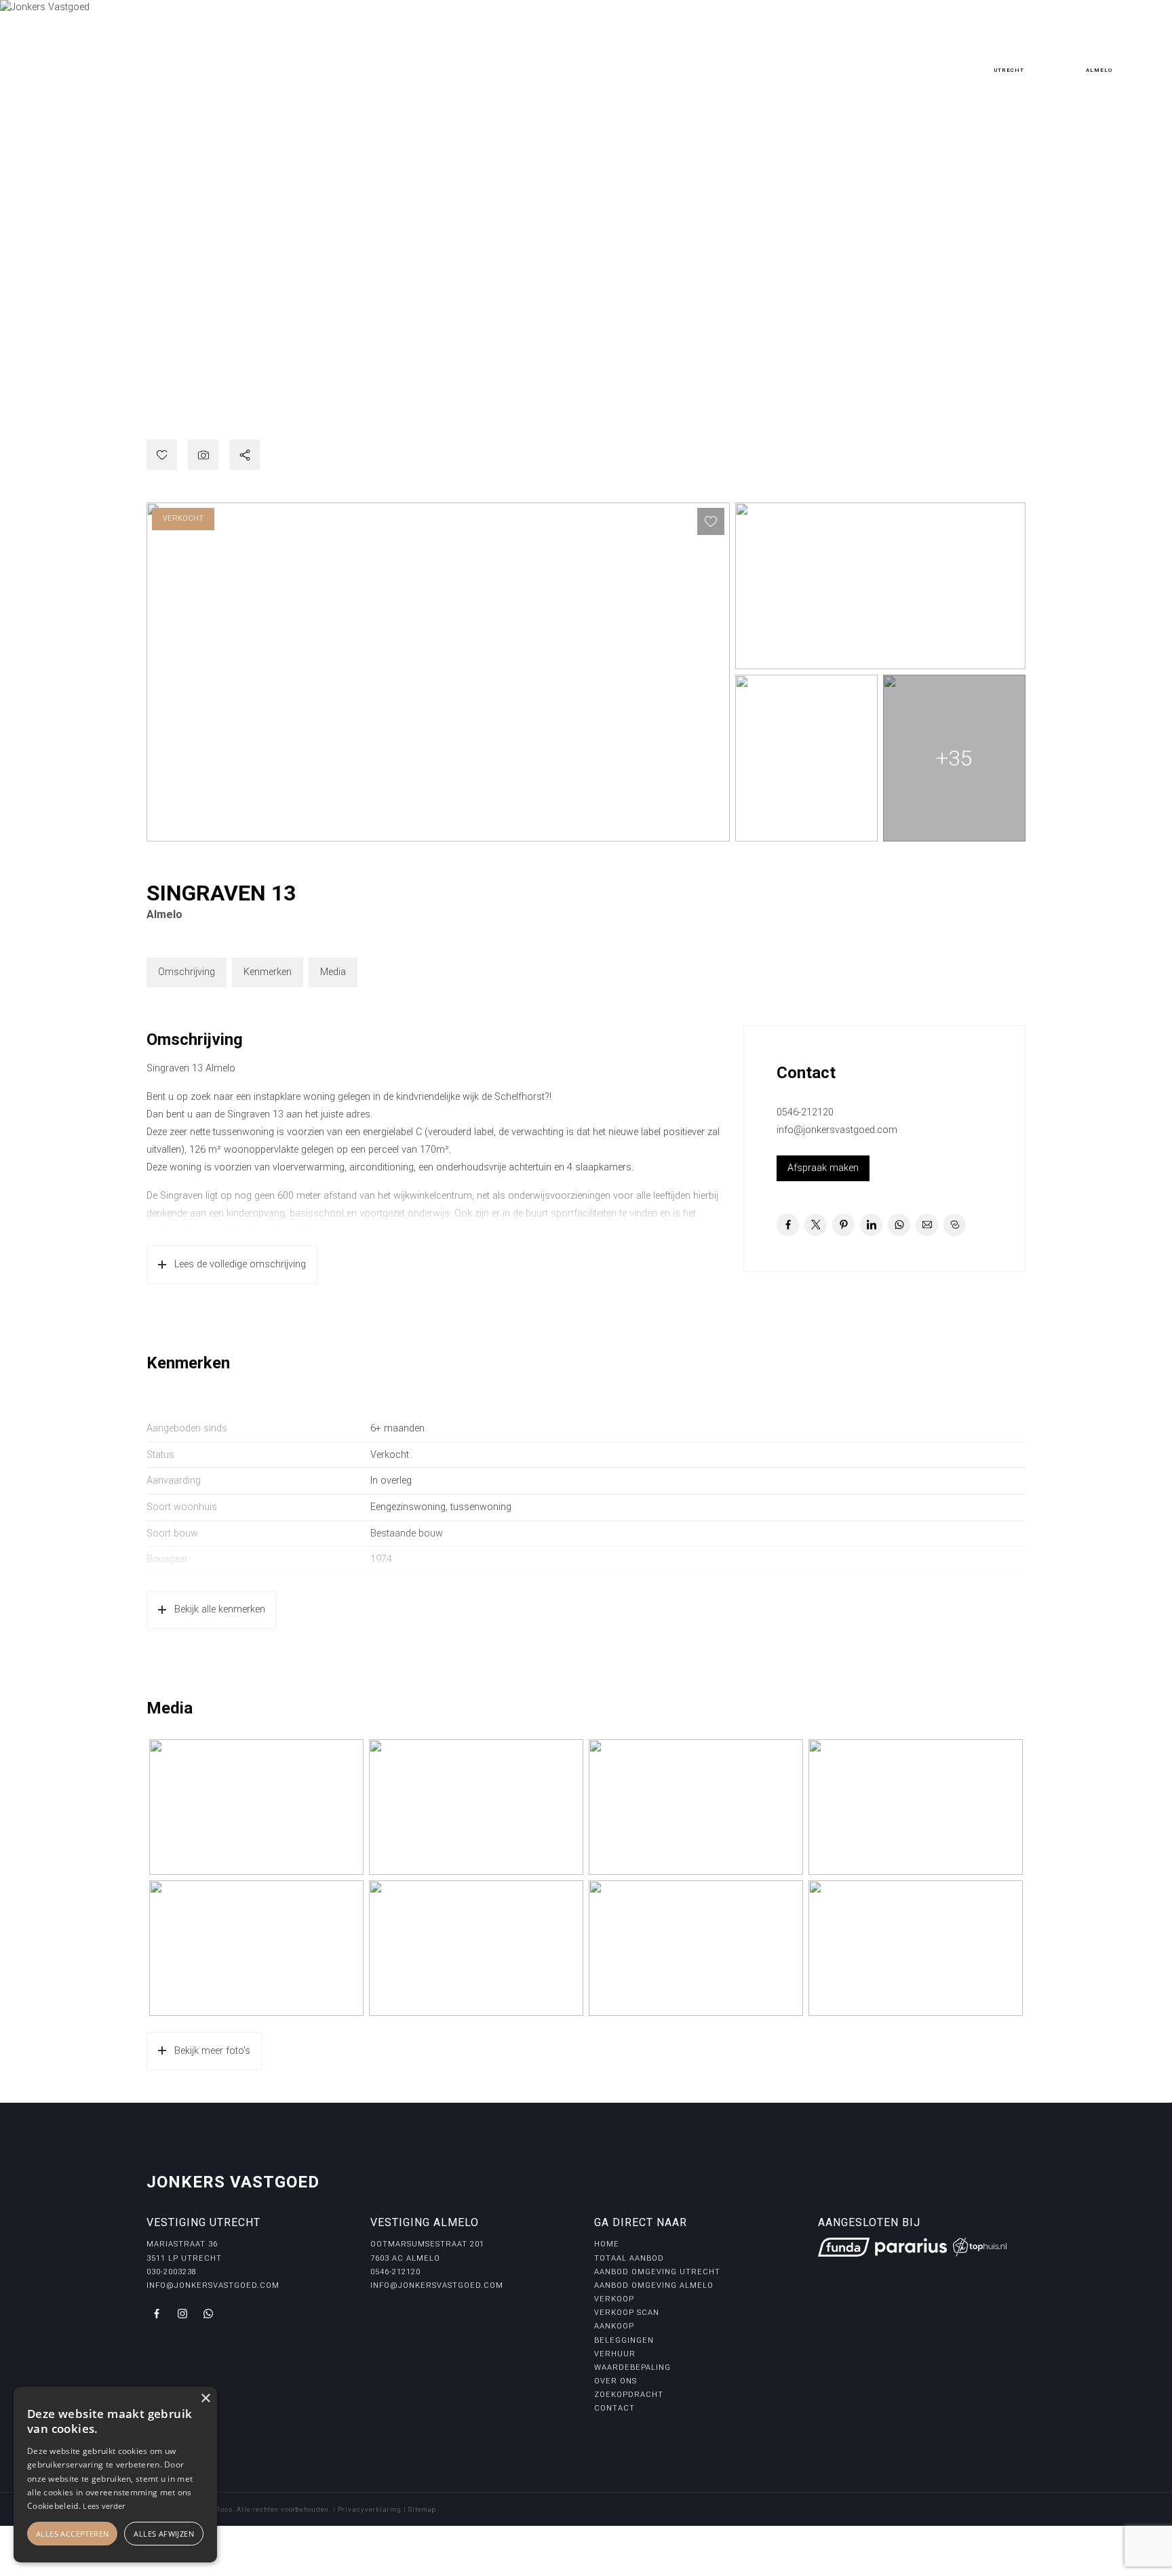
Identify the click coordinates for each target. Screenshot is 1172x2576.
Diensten (245, 55)
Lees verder (104, 2506)
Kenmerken (268, 972)
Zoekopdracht (382, 55)
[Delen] (245, 455)
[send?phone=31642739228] (208, 2314)
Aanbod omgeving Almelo (654, 2285)
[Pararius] (911, 2247)
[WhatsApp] (88, 368)
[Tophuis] (980, 2247)
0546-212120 (1099, 59)
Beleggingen (624, 2340)
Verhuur (615, 2354)
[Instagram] (64, 368)
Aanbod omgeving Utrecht (657, 2272)
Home (140, 55)
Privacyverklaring (370, 2509)
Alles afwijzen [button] (164, 2534)
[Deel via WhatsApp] (899, 1225)
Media (333, 972)
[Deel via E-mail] (927, 1225)
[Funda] (844, 2247)
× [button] (205, 2399)
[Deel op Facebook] (788, 1225)
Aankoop (614, 2326)
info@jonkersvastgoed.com (837, 1130)
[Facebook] (39, 368)
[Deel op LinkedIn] (871, 1225)
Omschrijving (187, 972)
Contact (454, 55)
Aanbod (184, 55)
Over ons (309, 55)
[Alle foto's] (203, 455)
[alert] (115, 2475)
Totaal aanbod (629, 2258)
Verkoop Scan (627, 2313)
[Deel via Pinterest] (843, 1225)
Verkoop (614, 2299)
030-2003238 (1009, 59)
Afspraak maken (823, 1168)
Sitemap (422, 2509)
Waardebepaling (632, 2367)
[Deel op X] (816, 1225)
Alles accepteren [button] (72, 2534)
